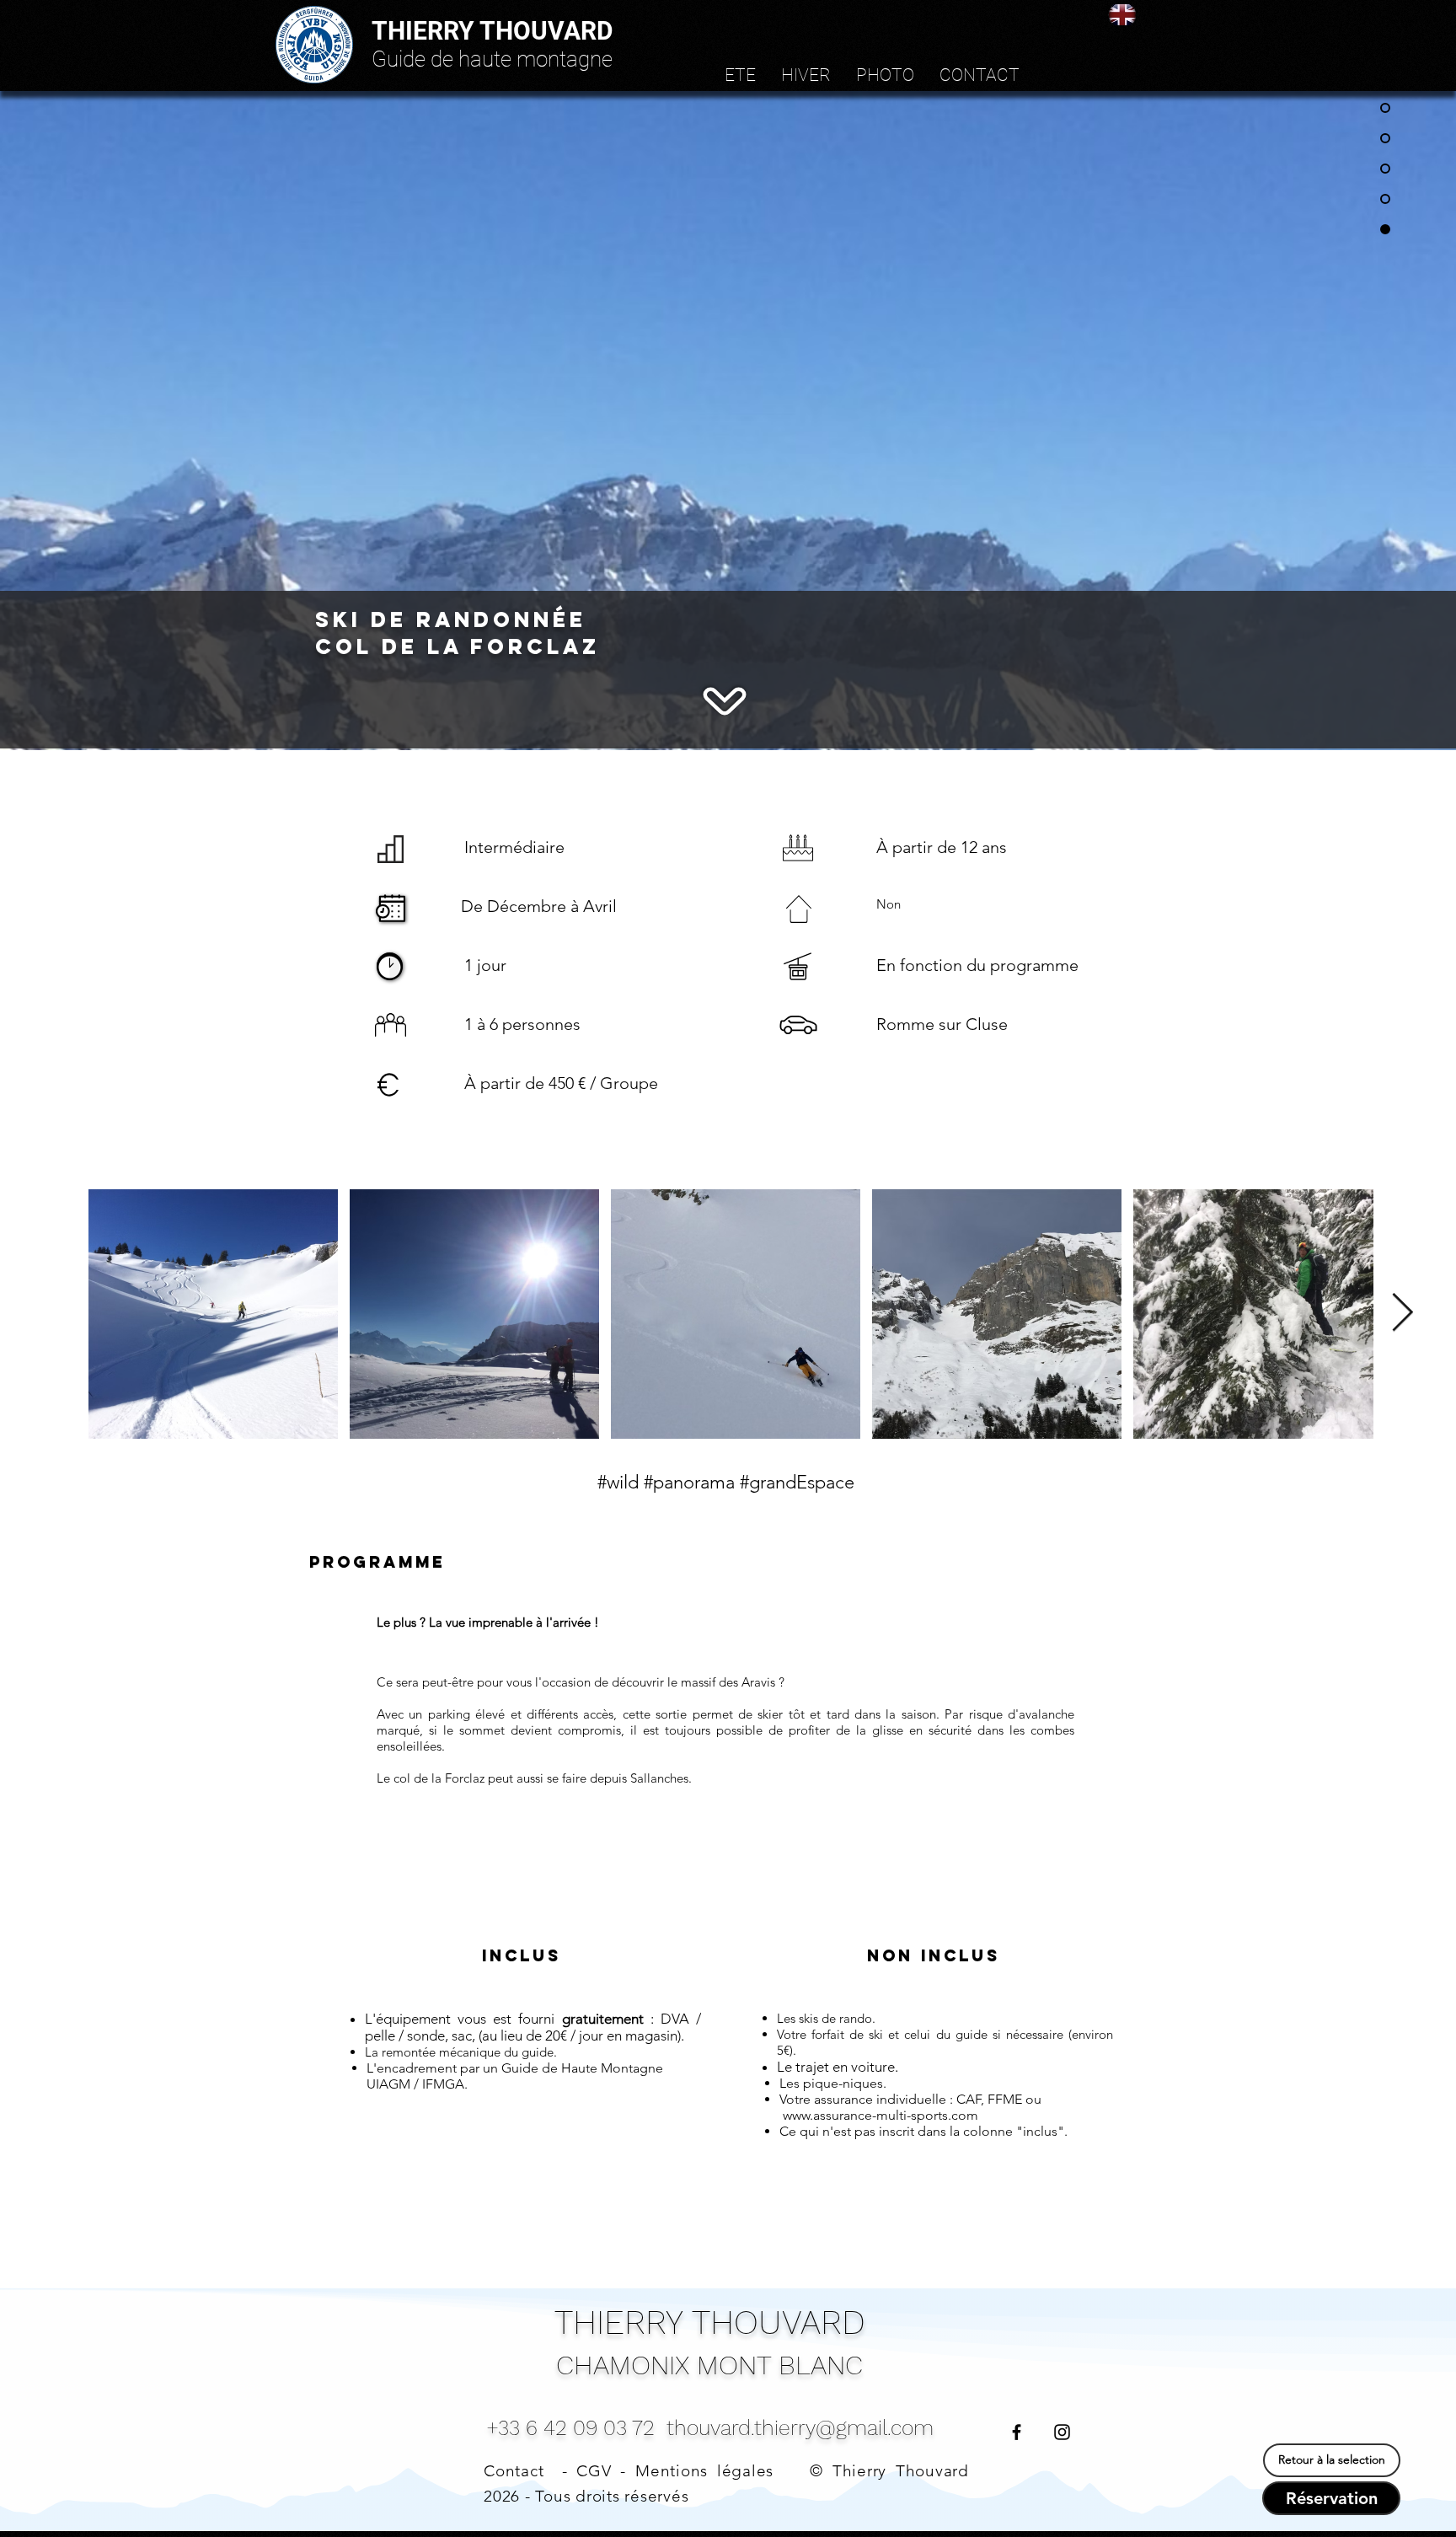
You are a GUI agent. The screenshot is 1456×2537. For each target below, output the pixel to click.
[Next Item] (1402, 1314)
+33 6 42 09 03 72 (570, 2428)
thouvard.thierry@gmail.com (800, 2428)
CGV (594, 2471)
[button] (740, 75)
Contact (514, 2471)
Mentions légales (704, 2471)
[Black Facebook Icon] (1017, 2432)
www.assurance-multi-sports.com (881, 2115)
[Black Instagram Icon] (1062, 2432)
